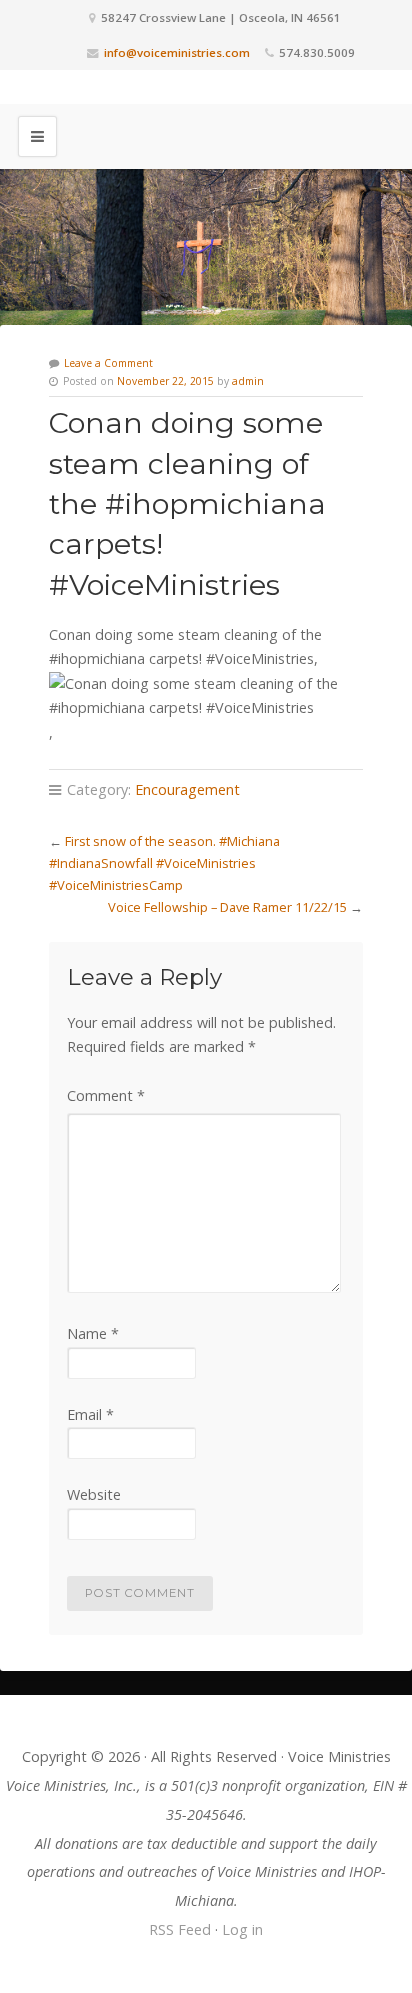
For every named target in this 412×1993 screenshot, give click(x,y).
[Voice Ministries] (206, 87)
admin (248, 381)
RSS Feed (180, 1929)
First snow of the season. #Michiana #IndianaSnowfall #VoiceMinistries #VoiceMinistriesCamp (164, 863)
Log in (242, 1929)
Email (90, 1414)
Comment (106, 1095)
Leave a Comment (108, 363)
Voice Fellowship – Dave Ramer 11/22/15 (227, 907)
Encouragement (187, 789)
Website (94, 1494)
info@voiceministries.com (177, 52)
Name (93, 1333)
